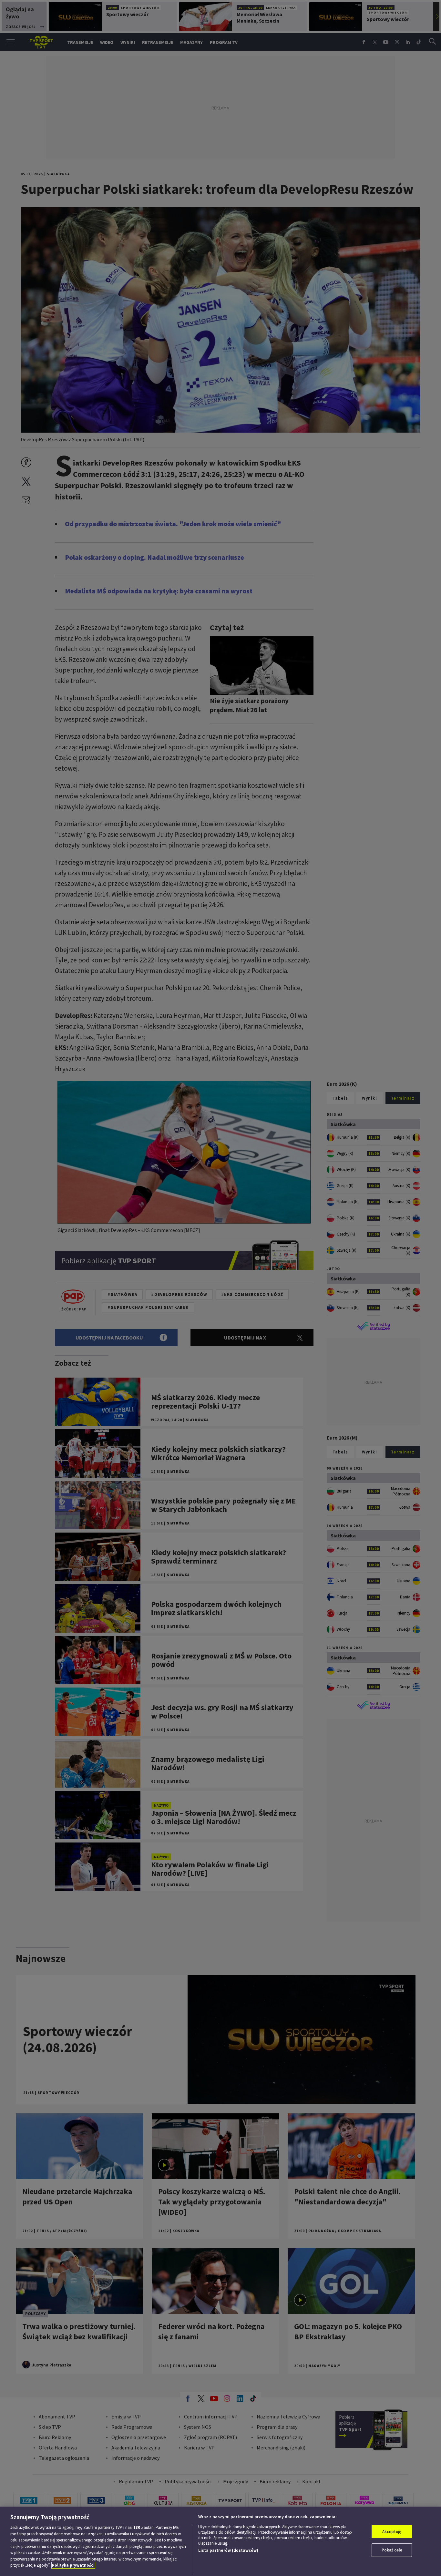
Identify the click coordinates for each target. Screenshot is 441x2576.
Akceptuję (392, 2532)
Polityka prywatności (73, 2565)
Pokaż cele (392, 2550)
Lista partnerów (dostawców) (228, 2550)
